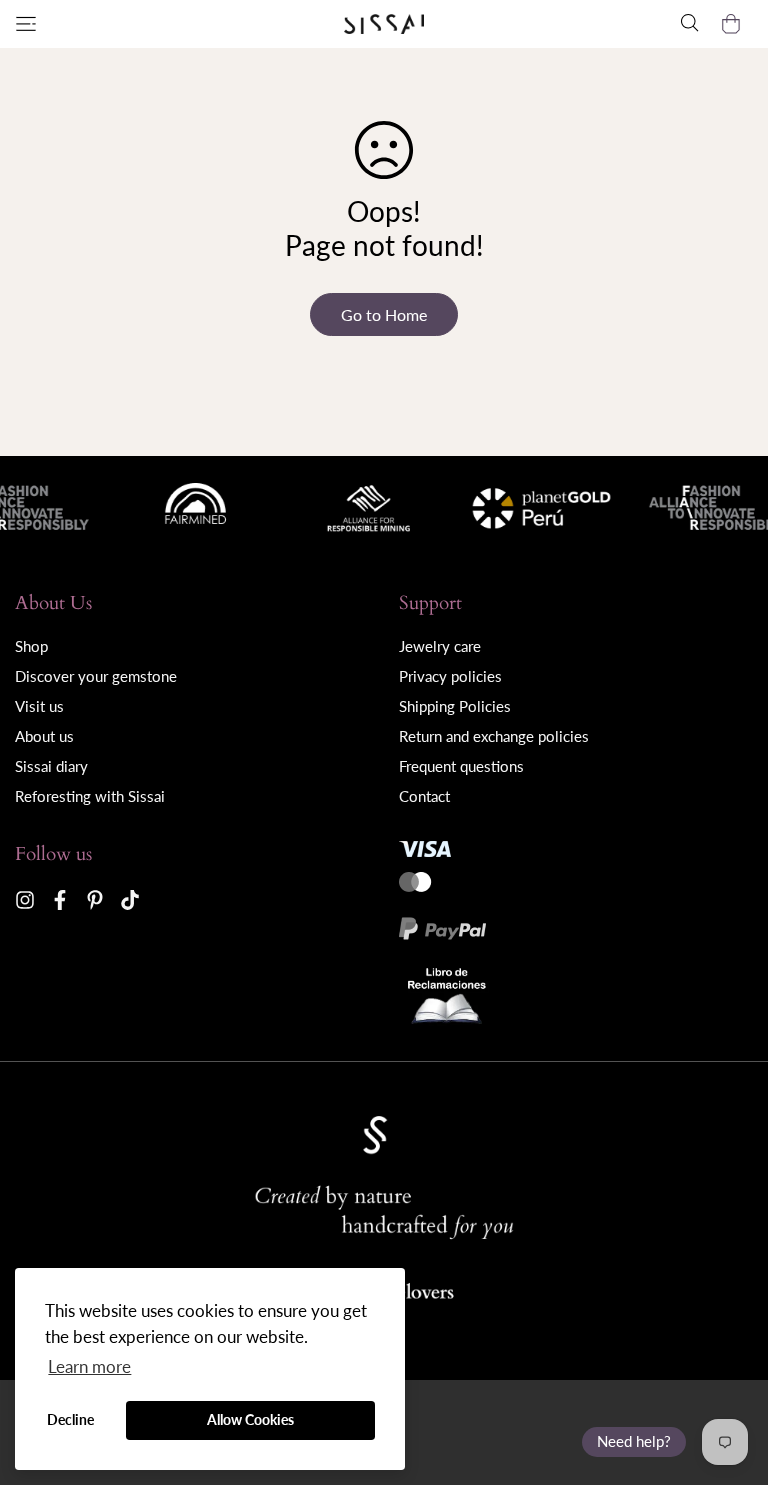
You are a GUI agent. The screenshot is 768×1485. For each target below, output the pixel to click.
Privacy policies (450, 676)
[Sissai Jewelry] (384, 24)
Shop (31, 646)
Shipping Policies (455, 706)
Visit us (39, 706)
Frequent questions (461, 766)
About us (44, 736)
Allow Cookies (250, 1419)
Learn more (89, 1366)
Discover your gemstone (96, 676)
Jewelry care (440, 646)
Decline (70, 1419)
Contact (424, 796)
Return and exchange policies (494, 736)
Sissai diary (51, 766)
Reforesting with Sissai (90, 796)
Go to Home (384, 314)
